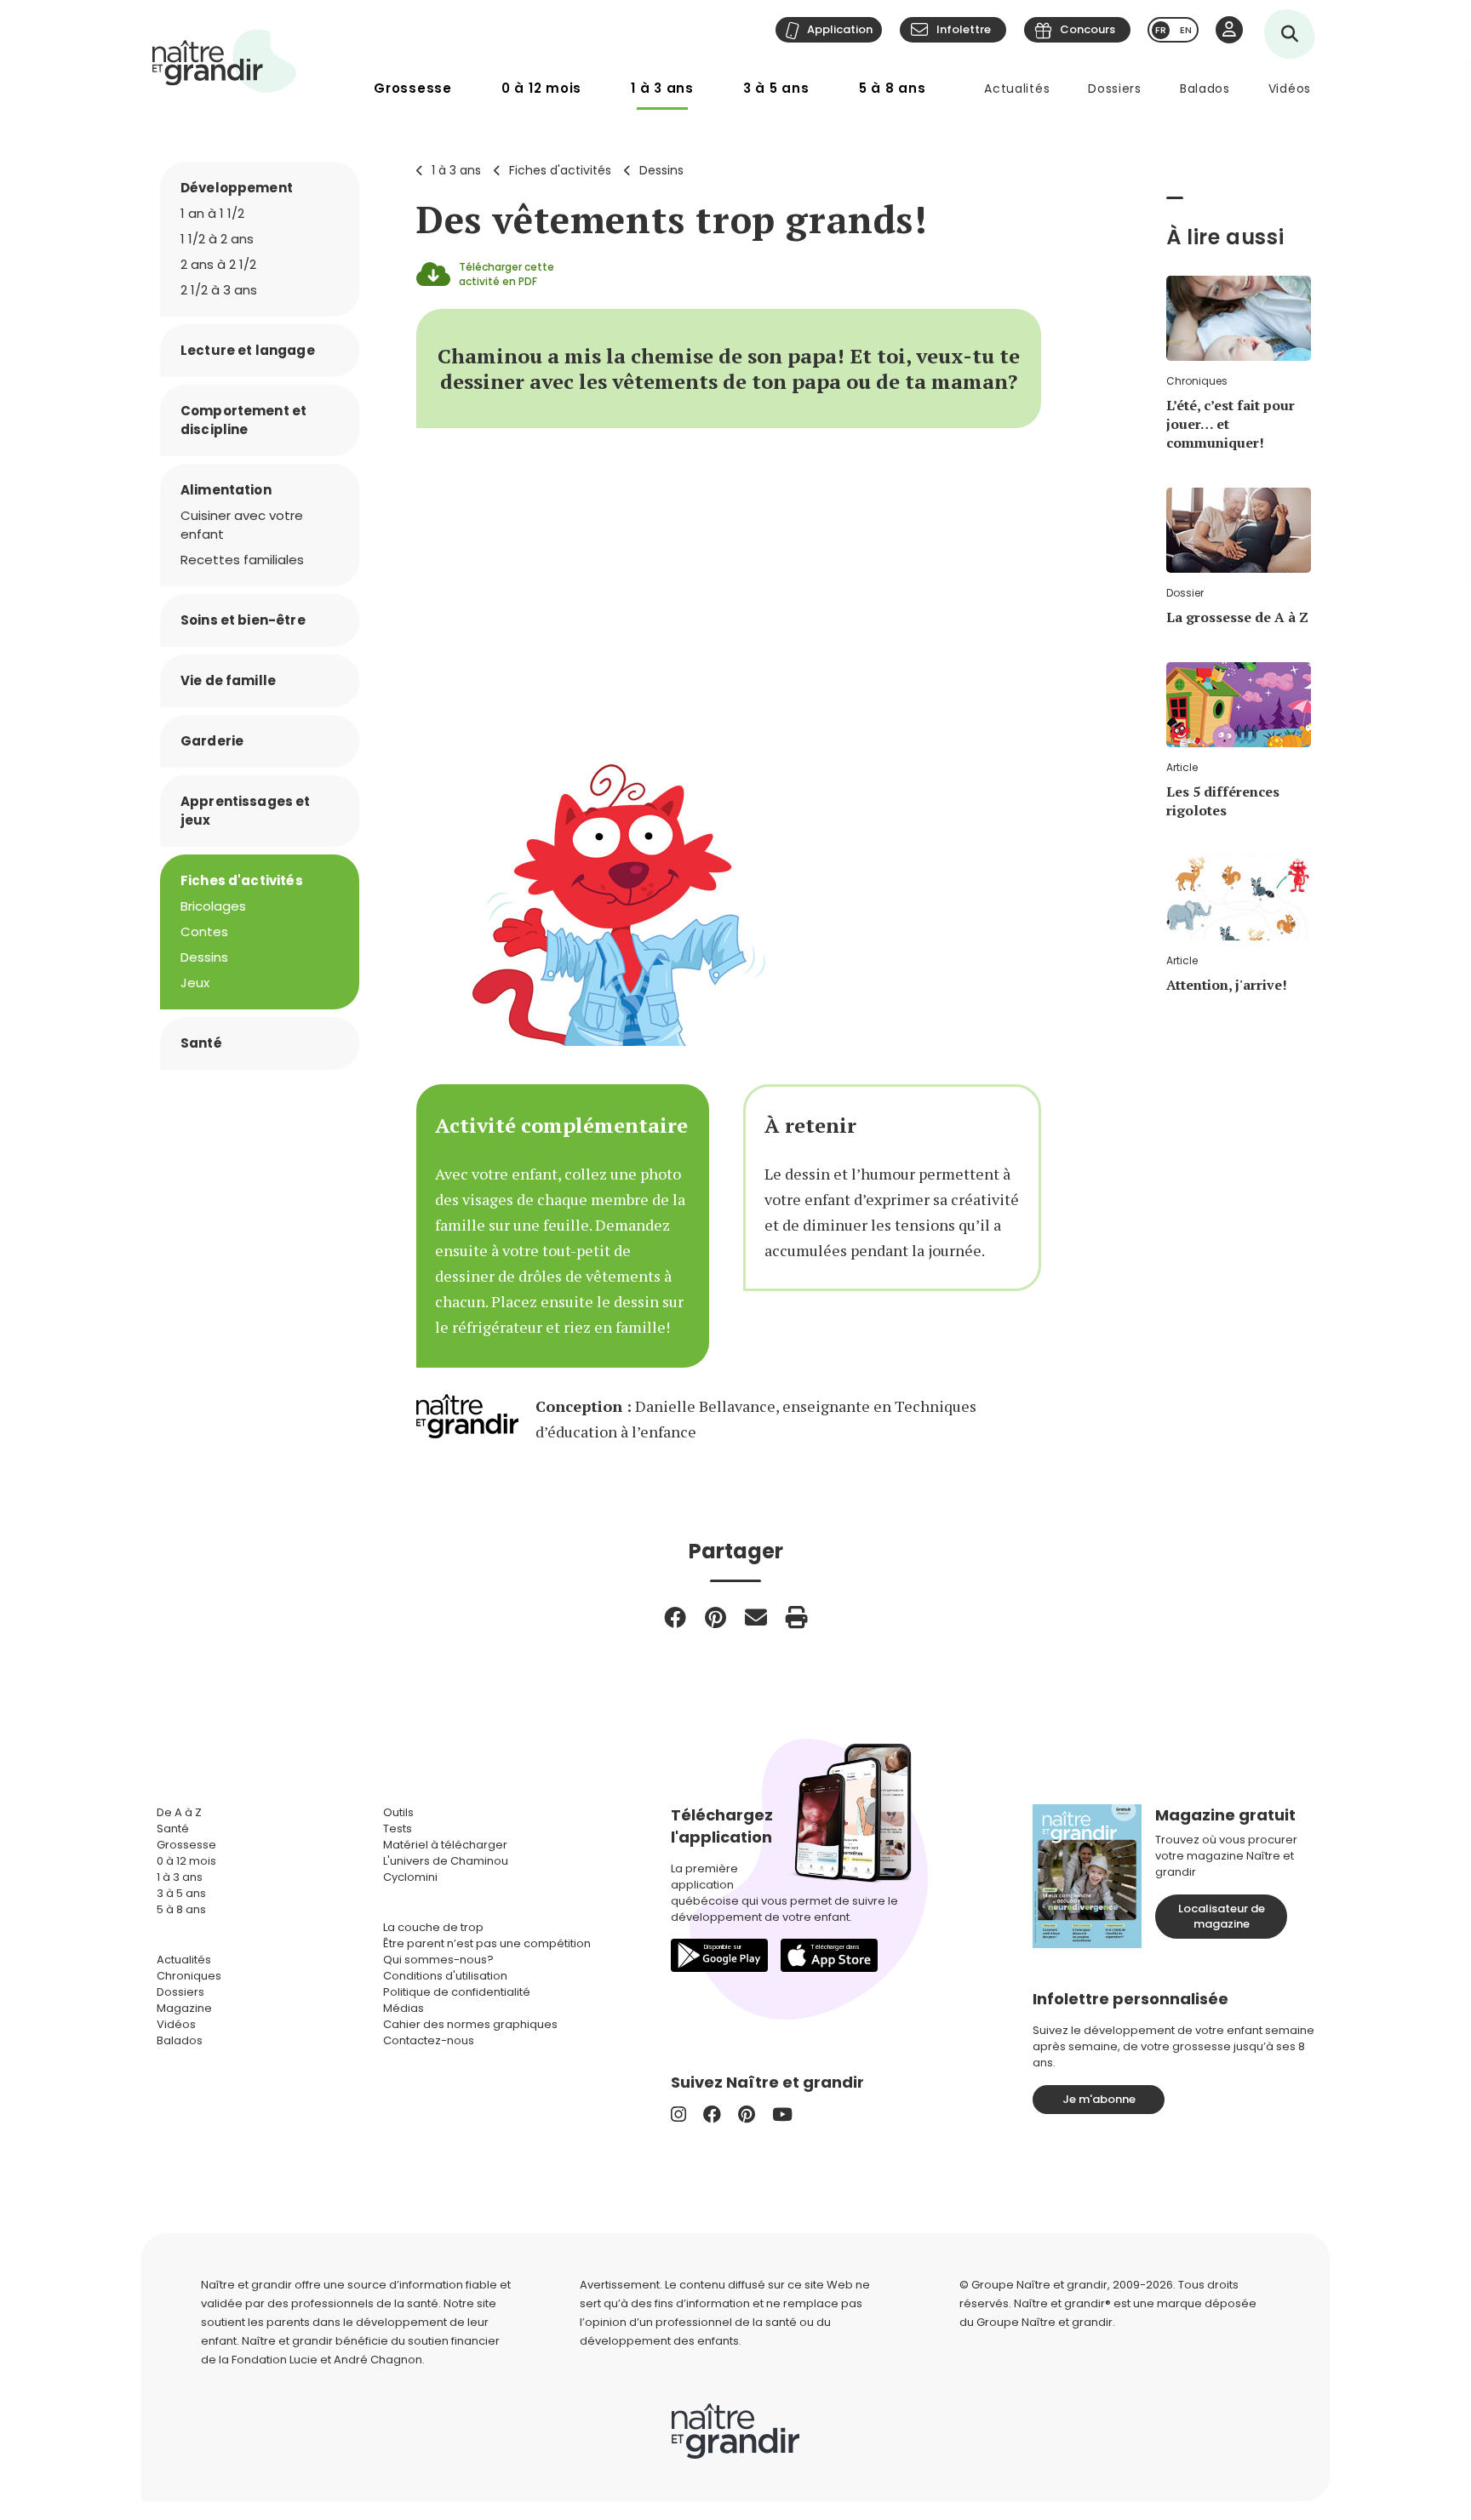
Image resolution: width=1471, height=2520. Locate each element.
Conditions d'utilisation (445, 1976)
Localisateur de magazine (1222, 1916)
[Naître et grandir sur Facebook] (712, 2114)
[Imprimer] (797, 1617)
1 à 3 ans (662, 88)
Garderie (212, 741)
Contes (204, 931)
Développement (237, 188)
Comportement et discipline (243, 420)
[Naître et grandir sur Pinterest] (747, 2114)
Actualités (1017, 89)
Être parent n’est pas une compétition (487, 1943)
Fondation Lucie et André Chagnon (327, 2360)
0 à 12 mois (541, 88)
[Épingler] (715, 1617)
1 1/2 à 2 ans (217, 239)
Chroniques (189, 1976)
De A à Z (179, 1812)
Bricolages (213, 906)
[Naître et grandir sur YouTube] (782, 2114)
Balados (1205, 89)
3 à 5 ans (776, 88)
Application (840, 29)
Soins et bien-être (243, 620)
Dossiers (1115, 89)
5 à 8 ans (893, 88)
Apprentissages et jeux (246, 811)
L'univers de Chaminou (446, 1861)
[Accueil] (225, 61)
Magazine (184, 2008)
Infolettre (964, 29)
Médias (404, 2008)
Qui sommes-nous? (438, 1960)
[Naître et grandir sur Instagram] (678, 2114)
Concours (1088, 29)
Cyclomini (410, 1877)
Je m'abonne (1099, 2099)
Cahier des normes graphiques (470, 2024)
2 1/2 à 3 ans (219, 290)
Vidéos (1290, 89)
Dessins (661, 170)
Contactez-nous (429, 2040)
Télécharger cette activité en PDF (507, 274)
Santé (201, 1043)
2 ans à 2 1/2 (218, 264)
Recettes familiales (242, 560)
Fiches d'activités (560, 170)
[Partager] (675, 1617)
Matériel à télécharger (445, 1845)
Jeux (195, 983)
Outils (398, 1812)
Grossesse (413, 88)
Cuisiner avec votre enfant (242, 525)
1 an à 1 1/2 (212, 213)
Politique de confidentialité (457, 1992)
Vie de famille (228, 680)
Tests (398, 1829)
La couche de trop (433, 1927)
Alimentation (226, 490)
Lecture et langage (248, 350)
